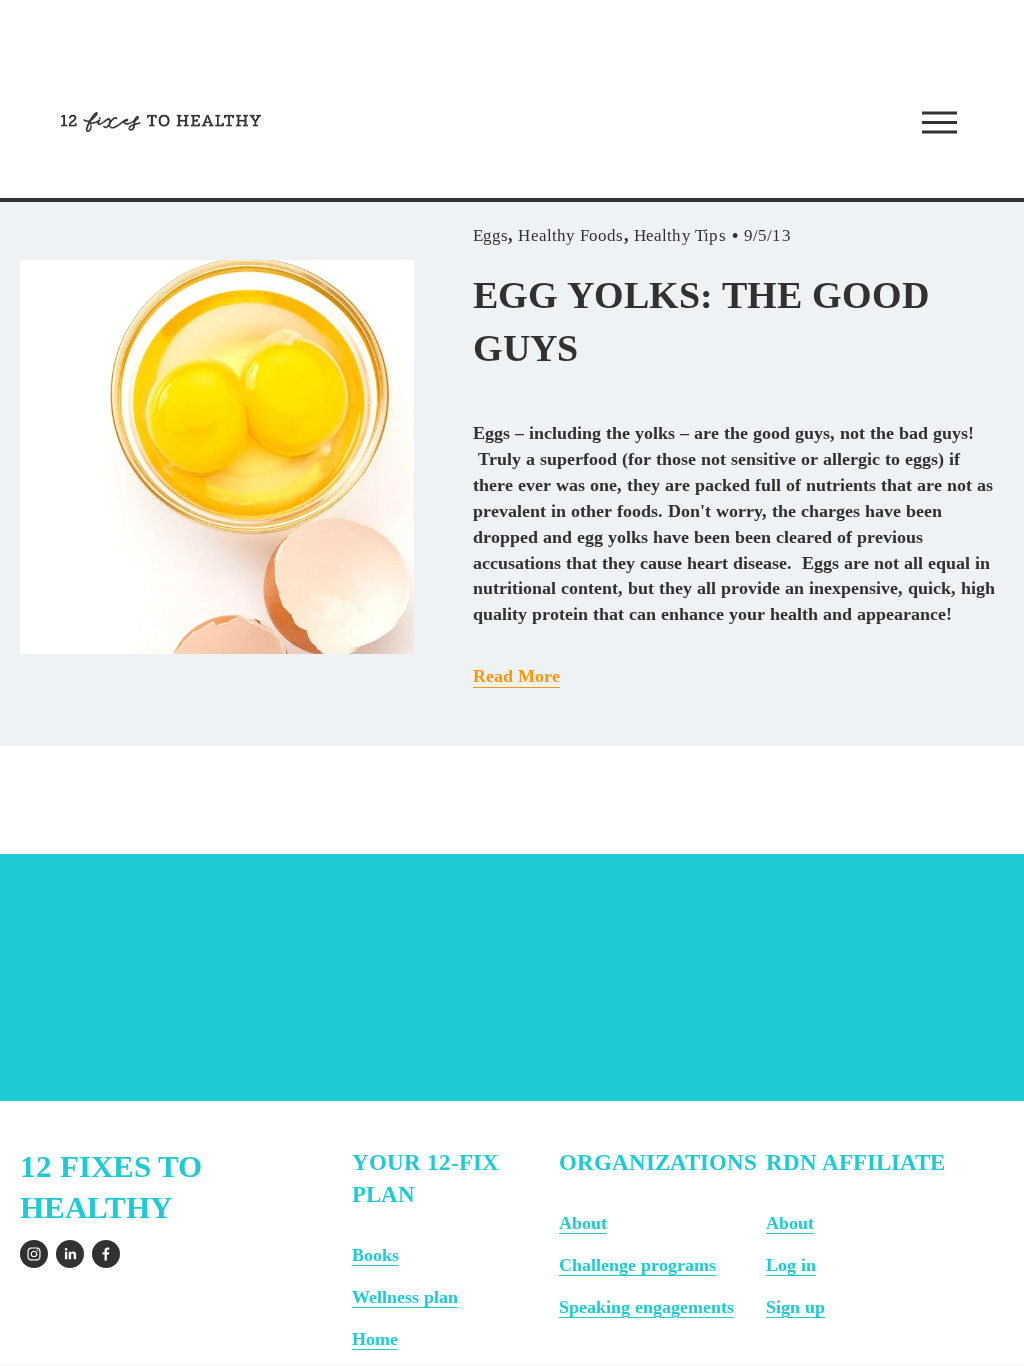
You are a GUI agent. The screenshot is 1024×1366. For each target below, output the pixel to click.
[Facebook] (106, 1254)
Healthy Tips (680, 235)
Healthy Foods (570, 235)
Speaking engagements (646, 1307)
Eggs (491, 235)
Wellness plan (405, 1297)
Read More (516, 676)
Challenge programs (637, 1265)
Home (375, 1339)
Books (375, 1255)
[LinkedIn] (70, 1254)
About (583, 1223)
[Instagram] (34, 1254)
